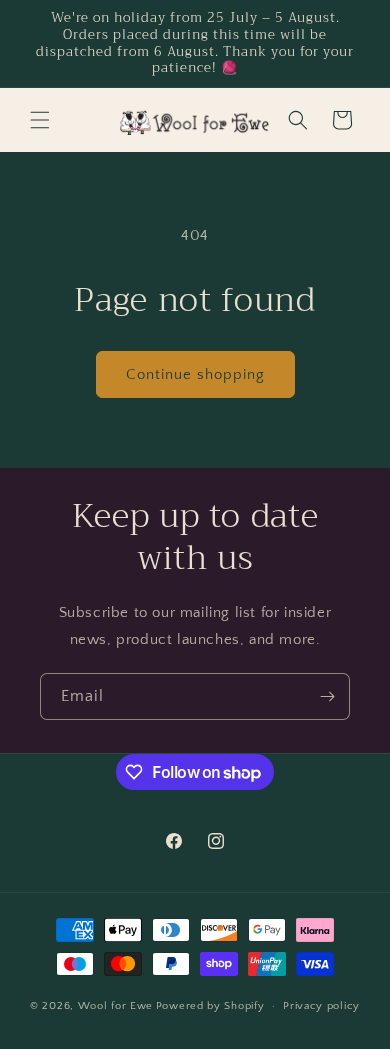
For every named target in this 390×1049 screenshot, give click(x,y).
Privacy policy (321, 1006)
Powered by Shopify (210, 1006)
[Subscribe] (327, 696)
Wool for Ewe (115, 1006)
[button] (40, 120)
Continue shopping (195, 374)
